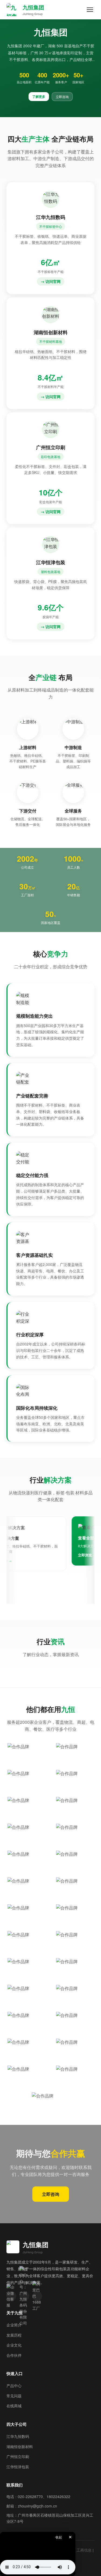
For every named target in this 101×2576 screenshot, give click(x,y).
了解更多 (39, 96)
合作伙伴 (14, 2350)
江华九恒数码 (18, 2431)
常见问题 (14, 2390)
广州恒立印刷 (18, 2451)
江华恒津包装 (18, 2461)
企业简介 (14, 2319)
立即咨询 (62, 97)
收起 (59, 2537)
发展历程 (14, 2329)
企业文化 (14, 2339)
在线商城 (14, 2400)
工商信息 (84, 2544)
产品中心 (14, 2380)
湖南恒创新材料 (20, 2441)
